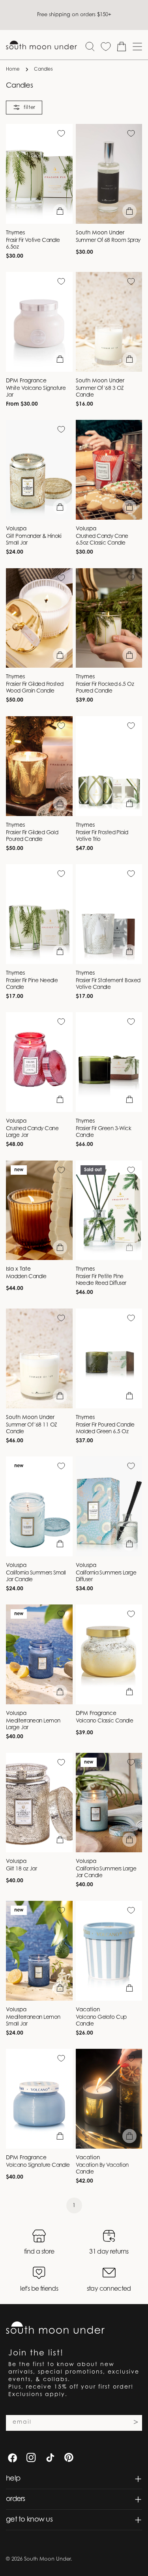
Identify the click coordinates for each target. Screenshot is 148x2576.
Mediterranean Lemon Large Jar (33, 1725)
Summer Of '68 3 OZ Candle (100, 392)
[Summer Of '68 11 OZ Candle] (39, 1358)
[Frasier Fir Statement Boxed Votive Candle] (109, 914)
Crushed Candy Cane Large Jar (32, 1132)
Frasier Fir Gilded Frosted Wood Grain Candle (35, 688)
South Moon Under (47, 2559)
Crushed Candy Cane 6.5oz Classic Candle (102, 540)
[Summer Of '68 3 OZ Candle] (109, 322)
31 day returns (109, 2252)
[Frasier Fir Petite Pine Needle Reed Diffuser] (109, 1210)
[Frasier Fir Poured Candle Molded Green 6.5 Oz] (109, 1358)
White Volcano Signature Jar (36, 392)
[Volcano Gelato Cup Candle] (109, 1951)
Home (13, 69)
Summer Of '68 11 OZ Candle (32, 1429)
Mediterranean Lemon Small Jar (33, 2021)
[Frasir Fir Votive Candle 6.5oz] (39, 174)
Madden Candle (26, 1277)
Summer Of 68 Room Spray (108, 241)
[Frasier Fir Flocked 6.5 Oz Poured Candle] (109, 618)
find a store (39, 2252)
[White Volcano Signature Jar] (39, 322)
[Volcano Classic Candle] (109, 1654)
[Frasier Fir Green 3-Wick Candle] (109, 1062)
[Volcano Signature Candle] (39, 2099)
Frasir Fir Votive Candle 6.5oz (33, 244)
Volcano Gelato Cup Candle (101, 2021)
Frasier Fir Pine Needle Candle (32, 984)
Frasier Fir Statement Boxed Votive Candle (108, 984)
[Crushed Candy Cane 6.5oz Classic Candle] (109, 470)
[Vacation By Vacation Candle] (109, 2099)
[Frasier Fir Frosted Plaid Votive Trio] (109, 766)
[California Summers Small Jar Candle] (39, 1506)
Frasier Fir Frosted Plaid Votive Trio (102, 836)
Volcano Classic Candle (105, 1721)
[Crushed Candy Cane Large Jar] (39, 1062)
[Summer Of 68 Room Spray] (109, 174)
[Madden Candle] (39, 1210)
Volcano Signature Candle (38, 2166)
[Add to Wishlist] (61, 133)
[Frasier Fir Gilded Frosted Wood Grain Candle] (39, 618)
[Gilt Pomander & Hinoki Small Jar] (39, 470)
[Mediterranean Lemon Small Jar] (39, 1951)
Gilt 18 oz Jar (21, 1869)
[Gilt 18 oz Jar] (39, 1803)
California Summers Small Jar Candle (36, 1577)
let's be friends (39, 2289)
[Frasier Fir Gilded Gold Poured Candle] (39, 766)
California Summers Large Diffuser (106, 1577)
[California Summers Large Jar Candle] (109, 1803)
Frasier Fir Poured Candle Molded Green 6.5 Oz (105, 1429)
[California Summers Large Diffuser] (109, 1506)
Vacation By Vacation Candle (102, 2169)
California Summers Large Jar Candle (106, 1873)
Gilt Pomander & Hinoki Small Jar (34, 540)
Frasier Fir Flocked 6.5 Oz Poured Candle (105, 688)
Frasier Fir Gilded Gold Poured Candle (32, 836)
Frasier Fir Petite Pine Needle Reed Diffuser (101, 1280)
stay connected (109, 2289)
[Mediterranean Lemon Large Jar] (39, 1654)
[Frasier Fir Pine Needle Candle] (39, 914)
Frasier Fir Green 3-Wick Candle (104, 1132)
